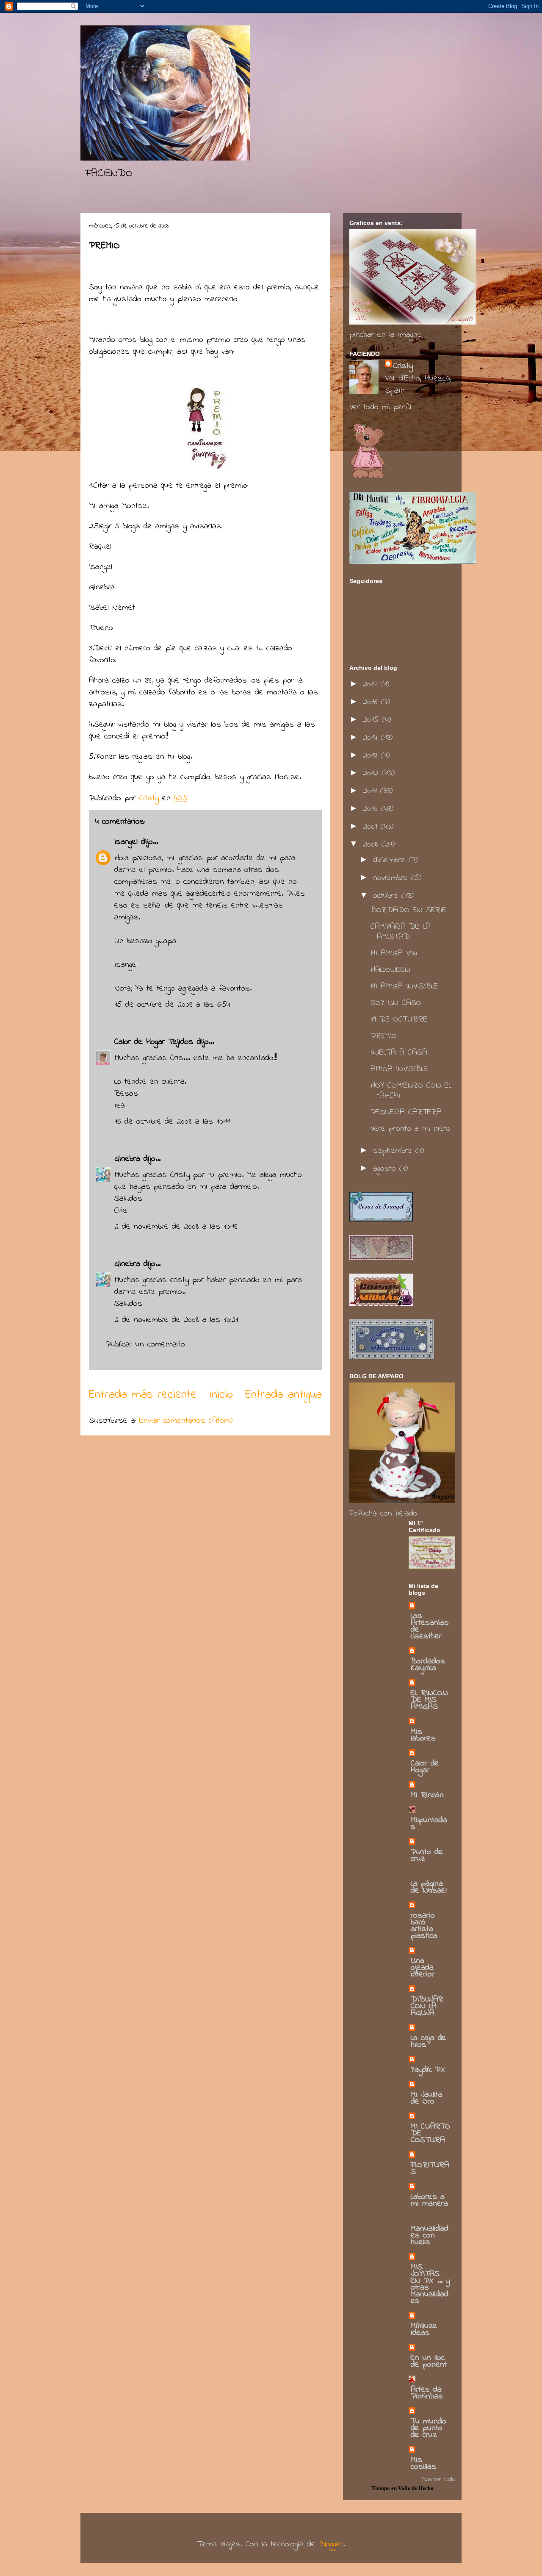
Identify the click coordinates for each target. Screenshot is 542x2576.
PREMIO (384, 1036)
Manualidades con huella (430, 2236)
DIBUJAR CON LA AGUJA (427, 2006)
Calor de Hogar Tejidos (154, 1042)
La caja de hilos (429, 2042)
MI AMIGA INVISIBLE (404, 987)
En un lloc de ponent (429, 2361)
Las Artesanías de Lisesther (430, 1626)
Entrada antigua (283, 1395)
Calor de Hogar (425, 1767)
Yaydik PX (428, 2070)
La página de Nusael (429, 1887)
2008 (372, 845)
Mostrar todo (439, 2479)
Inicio (221, 1395)
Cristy (403, 366)
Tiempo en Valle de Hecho (402, 2488)
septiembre (394, 1151)
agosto (386, 1169)
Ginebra (127, 1159)
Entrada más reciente (143, 1395)
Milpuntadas (429, 1824)
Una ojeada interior (423, 1968)
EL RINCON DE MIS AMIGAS (429, 1700)
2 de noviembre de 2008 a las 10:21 (176, 1320)
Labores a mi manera (429, 2200)
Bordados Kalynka (428, 1665)
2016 (372, 702)
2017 (372, 684)
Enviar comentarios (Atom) (186, 1421)
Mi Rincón (427, 1795)
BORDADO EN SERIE (408, 910)
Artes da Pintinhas (427, 2393)
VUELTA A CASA (399, 1053)
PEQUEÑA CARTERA (406, 1112)
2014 (372, 738)
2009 (372, 827)
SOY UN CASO (396, 1003)
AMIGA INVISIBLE (399, 1069)
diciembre (391, 860)
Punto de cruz (427, 1856)
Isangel (126, 842)
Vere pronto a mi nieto (411, 1129)
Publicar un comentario (145, 1345)
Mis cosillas (423, 2464)
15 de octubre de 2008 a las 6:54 (172, 1005)
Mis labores (423, 1735)
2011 (372, 791)
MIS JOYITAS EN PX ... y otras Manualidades (430, 2284)
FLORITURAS (430, 2169)
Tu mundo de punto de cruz (429, 2428)
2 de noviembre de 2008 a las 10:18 (176, 1227)
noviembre (392, 878)
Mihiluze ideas (424, 2330)
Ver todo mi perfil (380, 407)
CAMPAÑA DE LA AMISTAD (401, 932)
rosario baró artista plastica (424, 1926)
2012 (372, 773)
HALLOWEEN (390, 970)
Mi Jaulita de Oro (427, 2098)
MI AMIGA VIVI (394, 954)
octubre (387, 896)
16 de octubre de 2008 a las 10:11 (172, 1122)
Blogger (331, 2544)
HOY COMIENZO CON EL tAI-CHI (411, 1091)
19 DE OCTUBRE (399, 1020)
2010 (372, 809)
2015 (372, 720)
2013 (372, 756)
